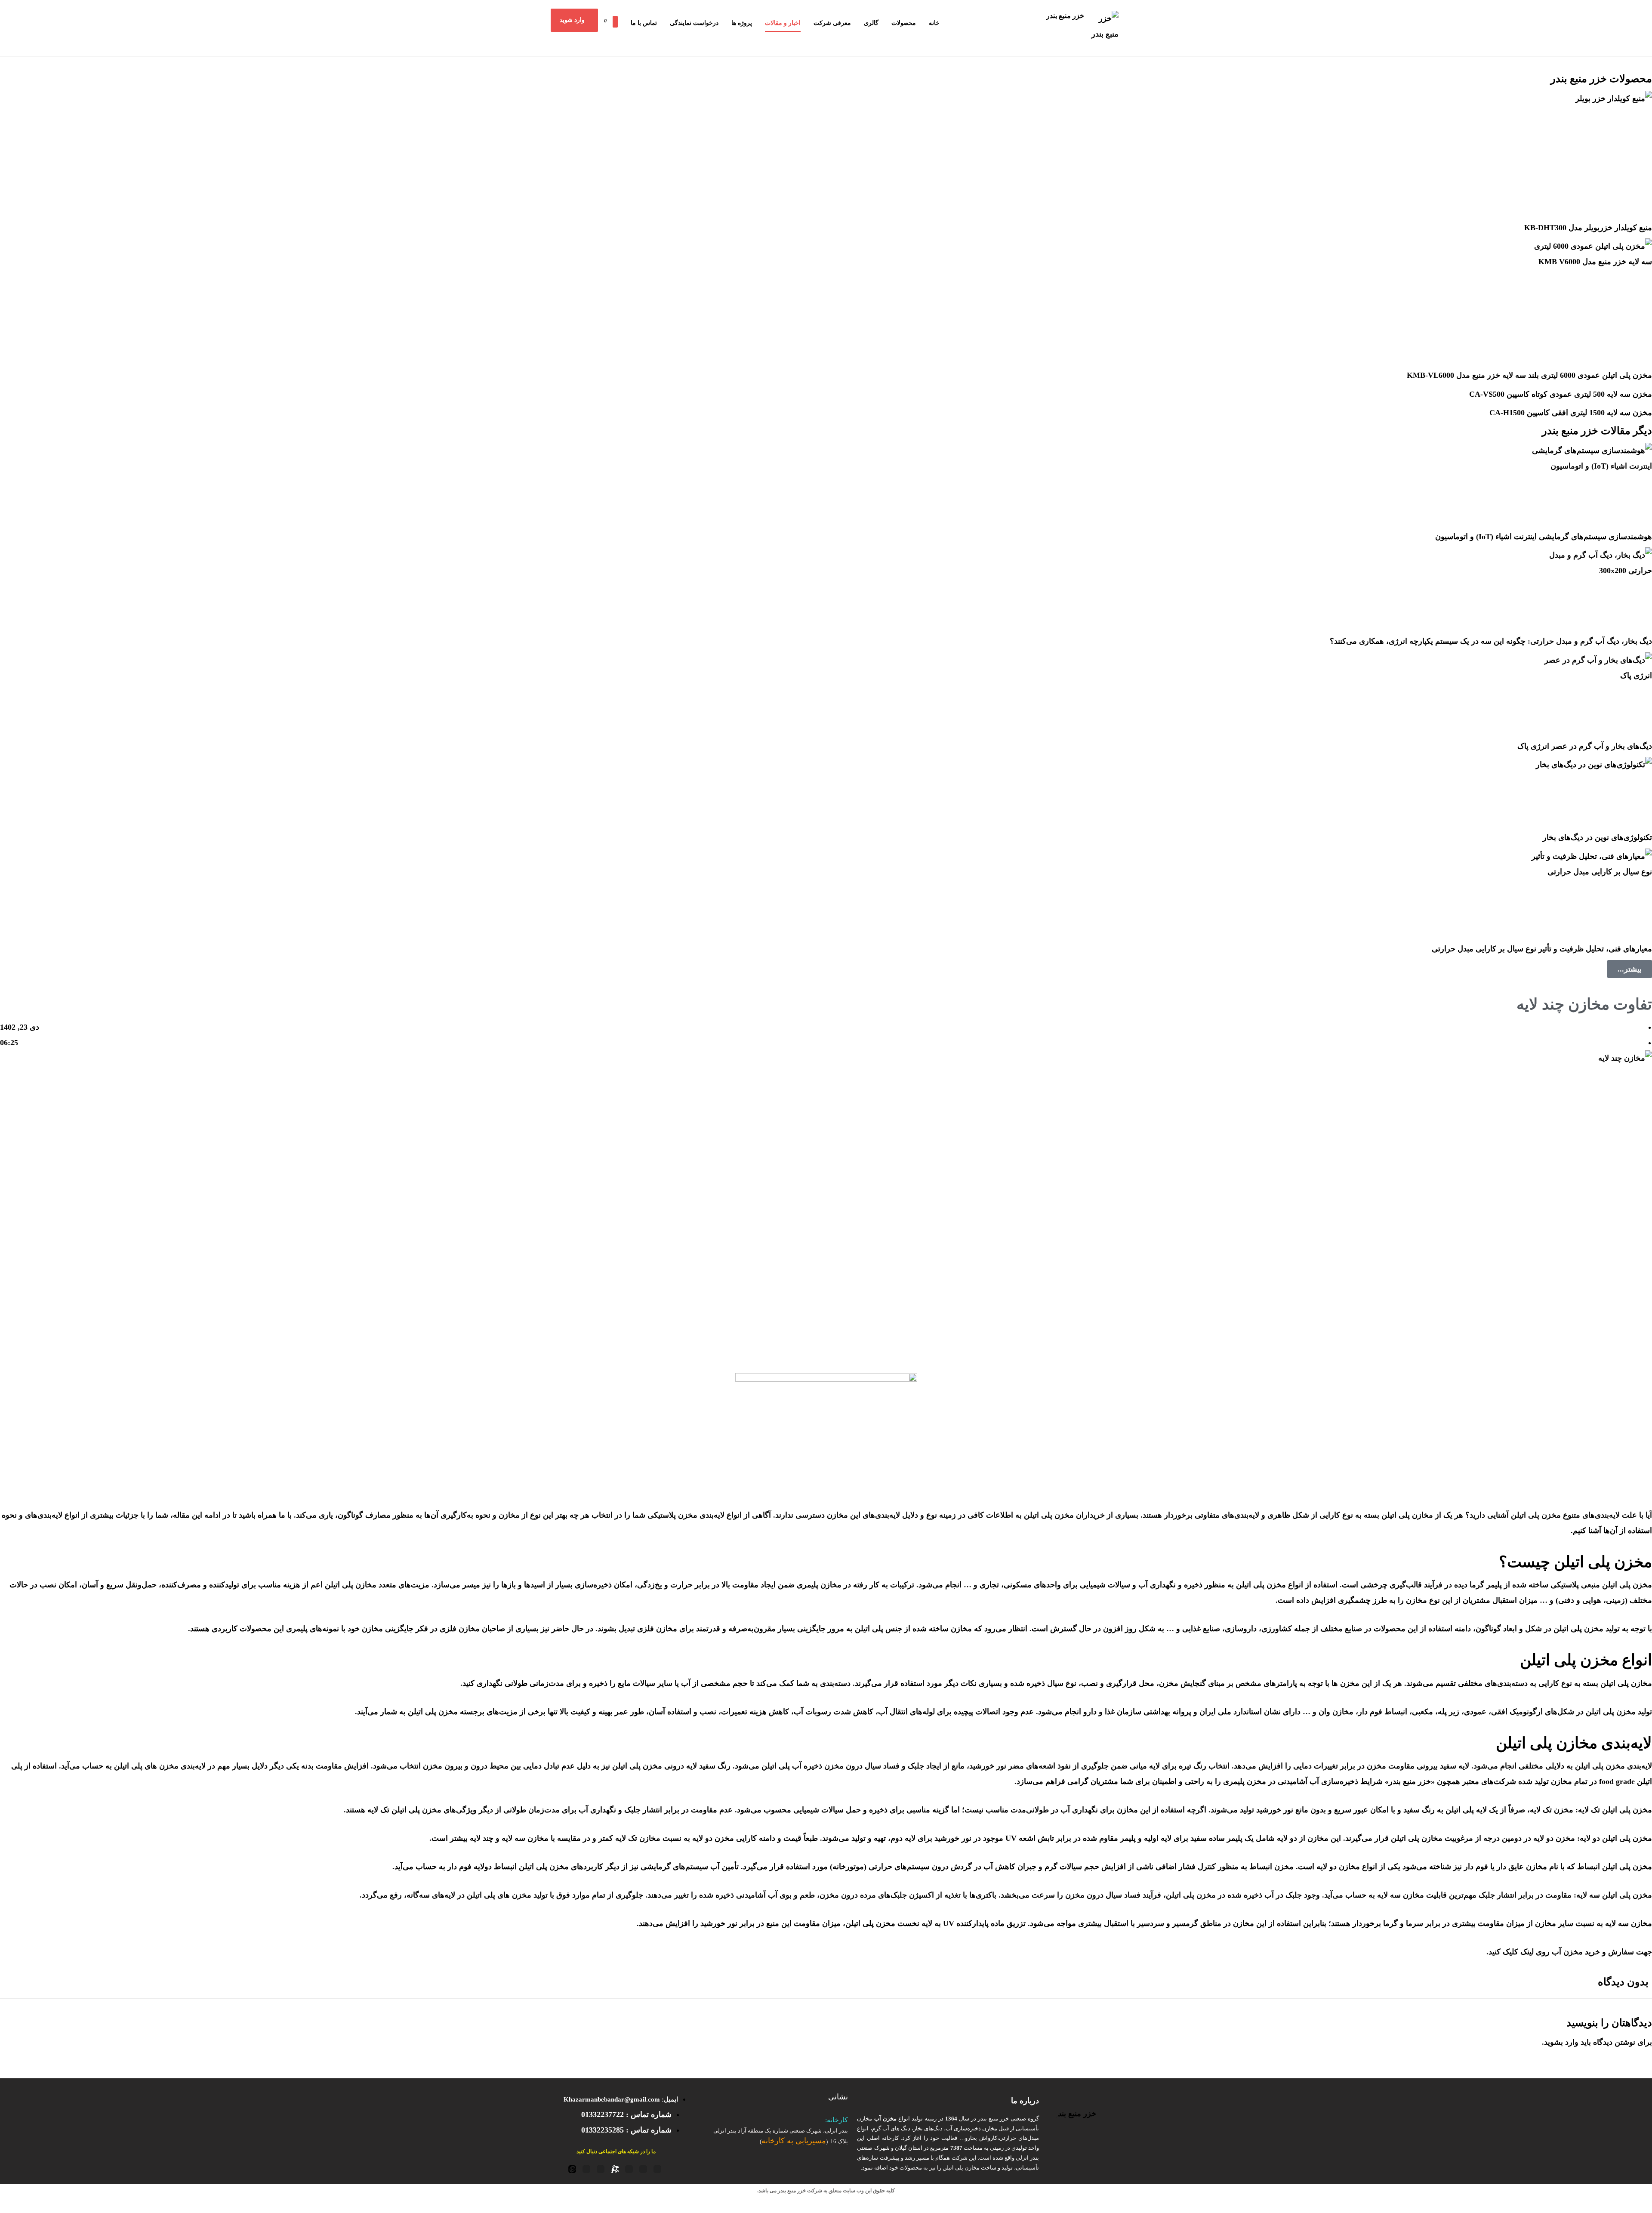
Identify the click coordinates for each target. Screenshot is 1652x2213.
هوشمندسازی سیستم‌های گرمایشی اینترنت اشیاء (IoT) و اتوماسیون (1544, 537)
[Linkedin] (601, 2169)
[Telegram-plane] (643, 2169)
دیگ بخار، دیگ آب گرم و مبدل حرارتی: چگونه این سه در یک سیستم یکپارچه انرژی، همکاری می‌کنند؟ (1491, 641)
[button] (603, 18)
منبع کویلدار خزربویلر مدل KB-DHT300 (1588, 228)
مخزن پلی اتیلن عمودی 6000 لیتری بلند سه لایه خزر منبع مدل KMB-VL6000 (1529, 375)
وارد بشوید (1561, 2042)
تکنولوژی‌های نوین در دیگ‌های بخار (1597, 837)
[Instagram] (629, 2169)
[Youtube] (657, 2169)
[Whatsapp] (586, 2169)
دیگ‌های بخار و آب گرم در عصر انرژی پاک (1585, 746)
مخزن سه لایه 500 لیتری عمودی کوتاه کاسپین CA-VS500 (1561, 394)
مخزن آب (1567, 1952)
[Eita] (572, 2169)
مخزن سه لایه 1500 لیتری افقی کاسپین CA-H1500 (1571, 413)
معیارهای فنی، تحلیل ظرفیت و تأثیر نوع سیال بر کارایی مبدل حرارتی (1542, 949)
